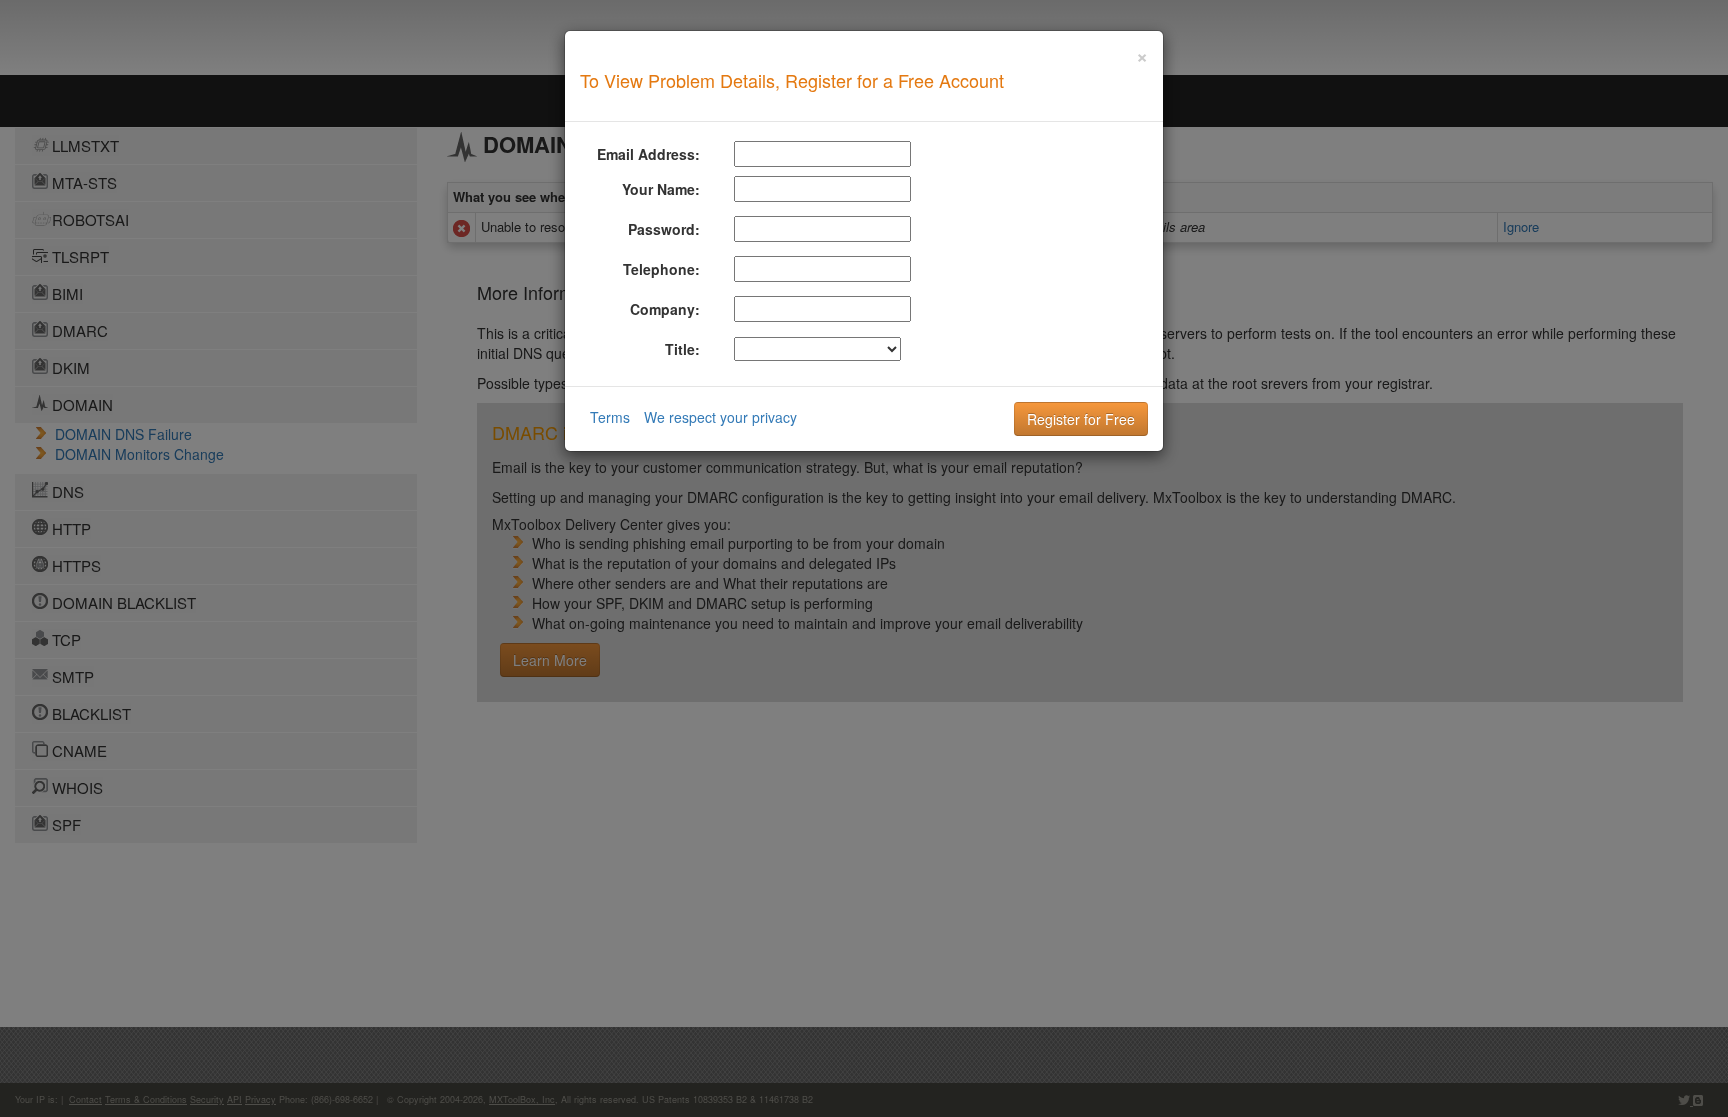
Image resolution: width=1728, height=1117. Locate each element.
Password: (664, 229)
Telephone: (661, 269)
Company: (665, 309)
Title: (682, 349)
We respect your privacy (720, 417)
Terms (610, 417)
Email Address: (648, 154)
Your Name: (661, 189)
